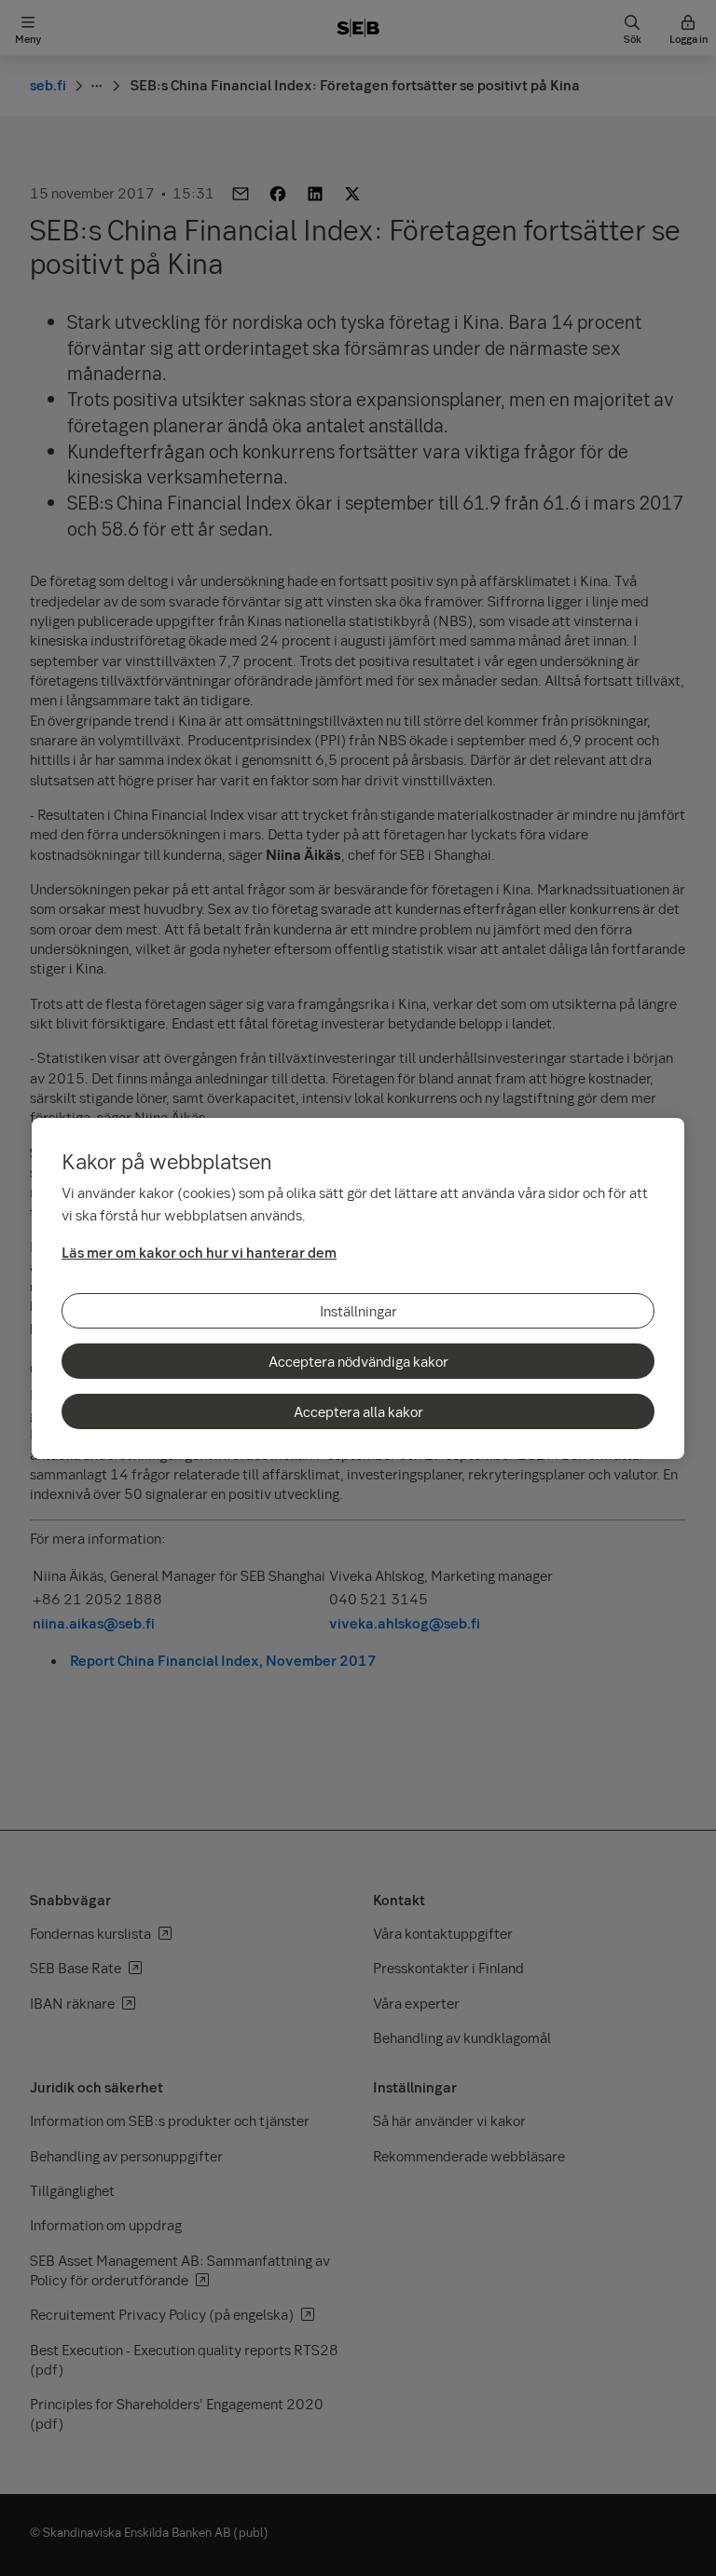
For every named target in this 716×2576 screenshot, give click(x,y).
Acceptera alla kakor (358, 1411)
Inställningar (358, 1311)
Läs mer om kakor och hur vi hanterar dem (199, 1252)
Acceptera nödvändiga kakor (358, 1361)
